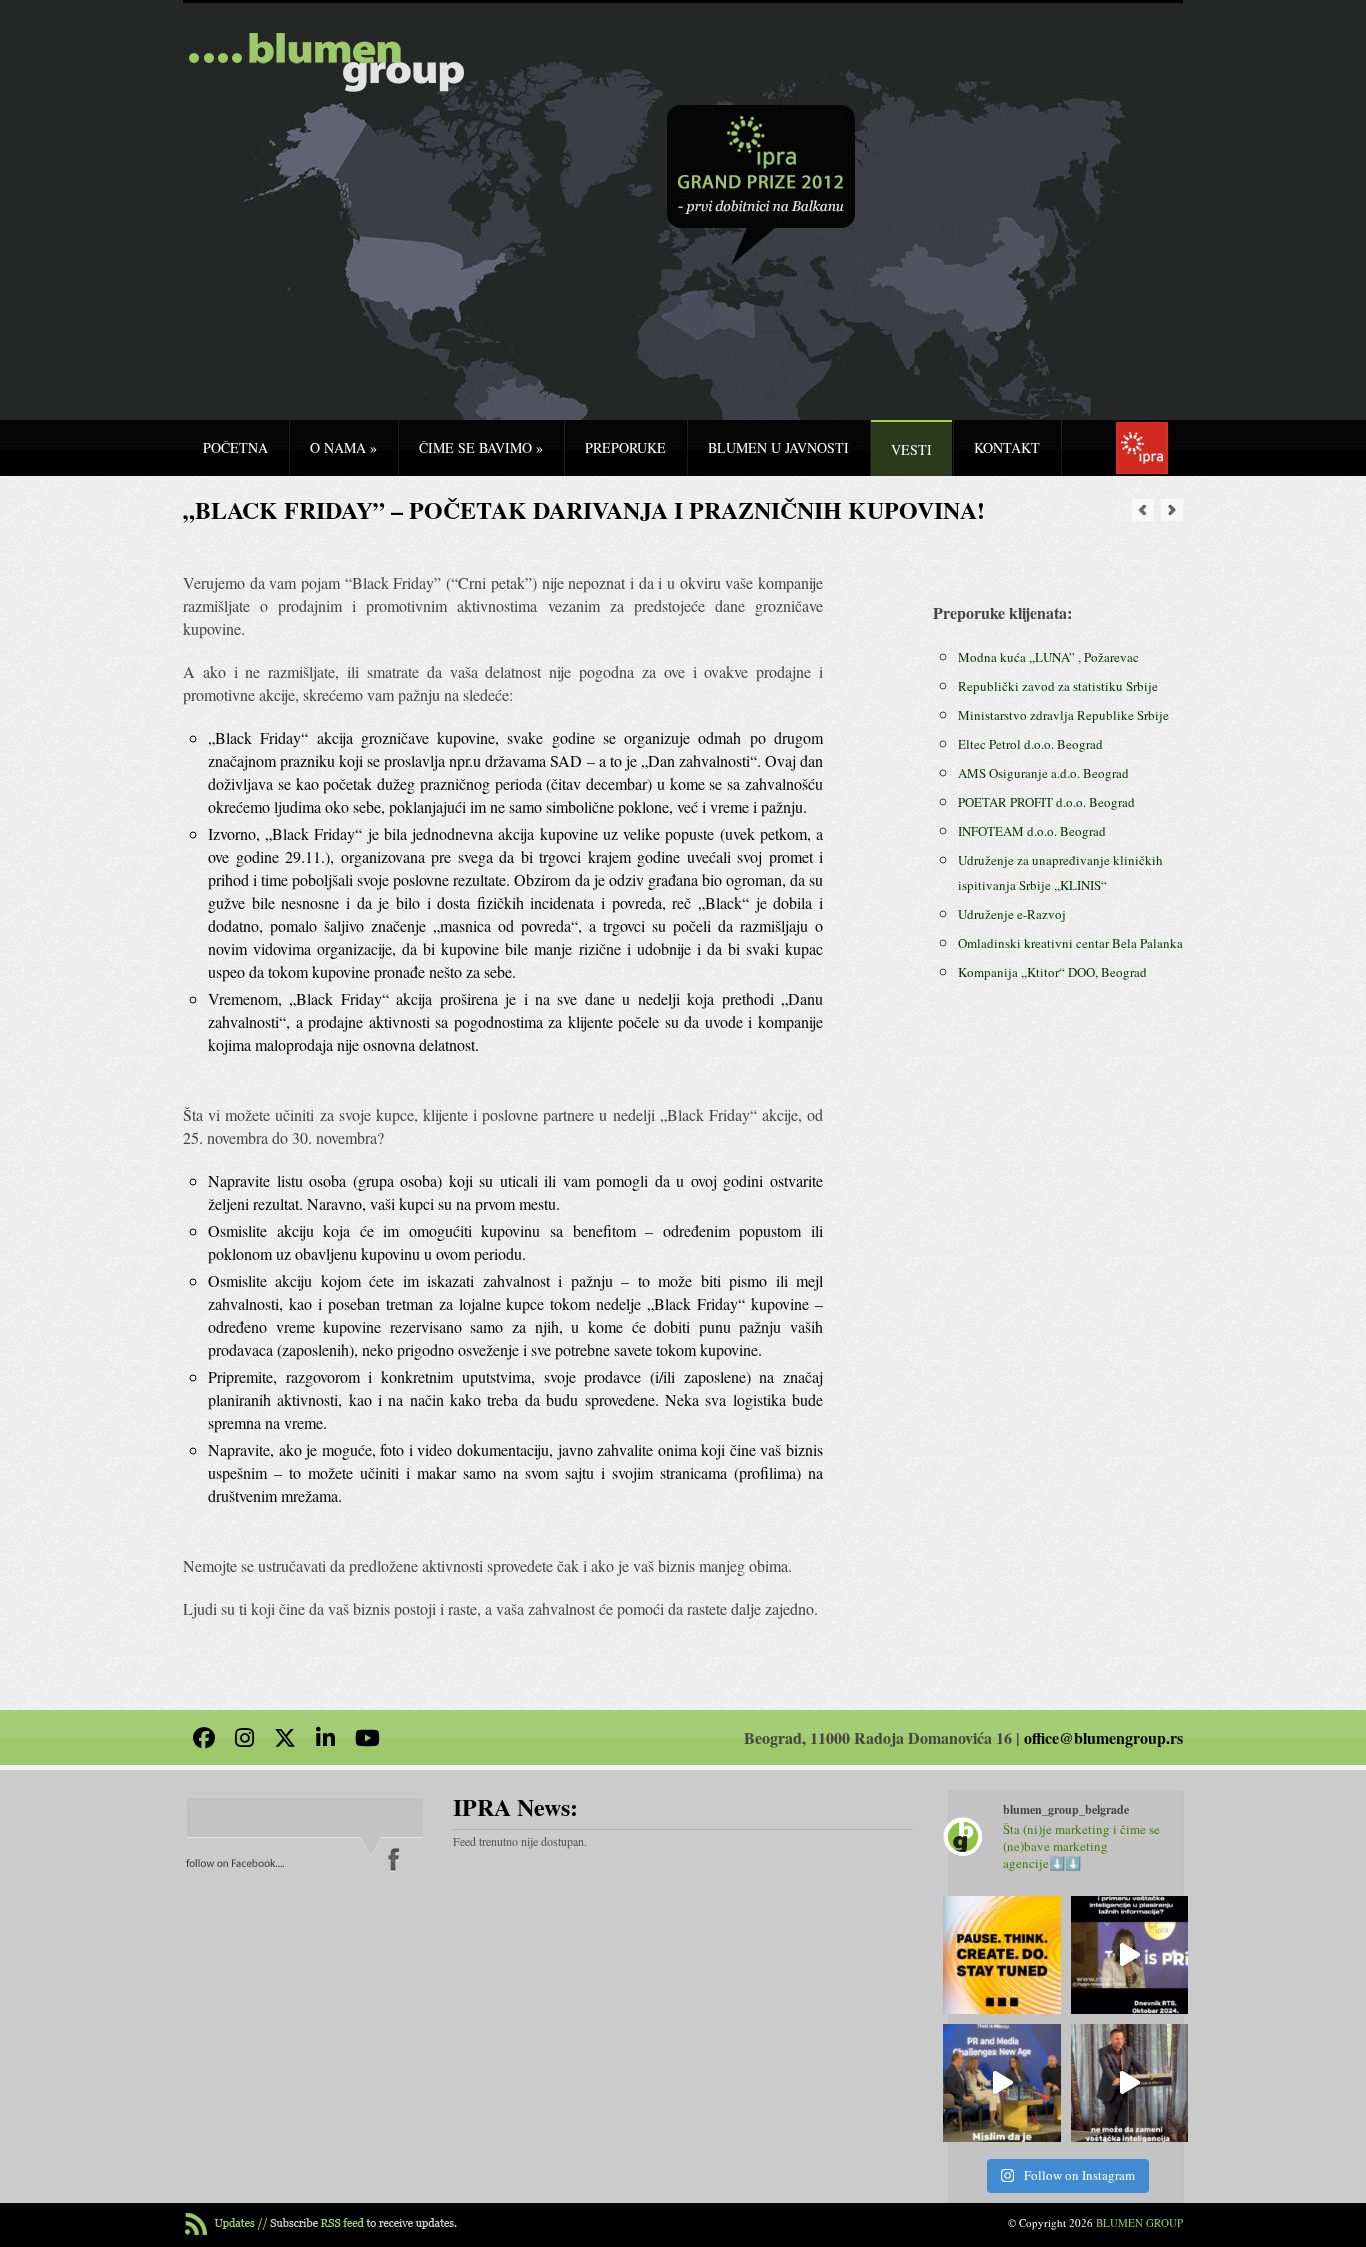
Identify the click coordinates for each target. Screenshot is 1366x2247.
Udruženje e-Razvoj (1012, 914)
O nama (343, 447)
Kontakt (1007, 447)
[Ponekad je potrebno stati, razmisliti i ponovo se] (1002, 1955)
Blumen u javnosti (778, 447)
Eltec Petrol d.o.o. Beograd (1030, 744)
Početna (235, 447)
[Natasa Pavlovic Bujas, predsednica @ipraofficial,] (1130, 1955)
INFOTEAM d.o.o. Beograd (1032, 831)
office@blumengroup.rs (1103, 1737)
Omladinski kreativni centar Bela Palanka (1070, 943)
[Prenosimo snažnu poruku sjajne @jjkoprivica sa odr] (1002, 2083)
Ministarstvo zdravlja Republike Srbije (1063, 715)
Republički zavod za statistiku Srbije (1058, 686)
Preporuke (625, 447)
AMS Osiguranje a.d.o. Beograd (1043, 773)
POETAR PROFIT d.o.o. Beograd (1046, 802)
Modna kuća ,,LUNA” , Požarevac (1048, 657)
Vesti (911, 449)
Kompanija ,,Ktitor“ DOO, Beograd (1052, 972)
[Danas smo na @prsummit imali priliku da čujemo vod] (1130, 2083)
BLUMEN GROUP (1139, 2222)
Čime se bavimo (481, 447)
